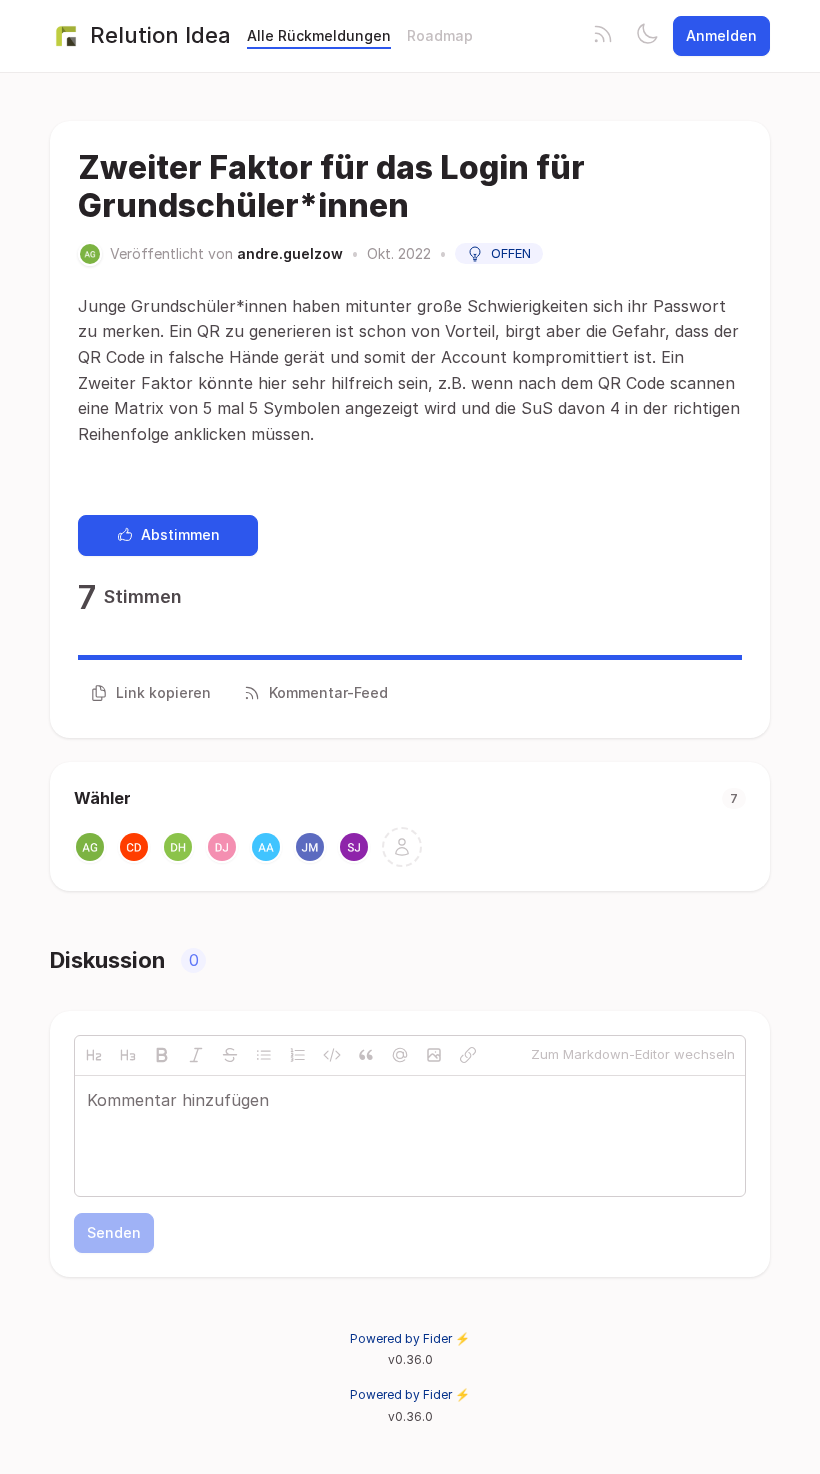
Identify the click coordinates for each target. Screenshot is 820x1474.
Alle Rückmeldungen (319, 35)
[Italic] (196, 1055)
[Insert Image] (434, 1055)
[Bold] (162, 1055)
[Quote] (366, 1055)
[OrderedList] (298, 1055)
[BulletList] (264, 1055)
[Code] (332, 1055)
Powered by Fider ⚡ (410, 1338)
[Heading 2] (94, 1055)
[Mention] (400, 1055)
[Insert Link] (468, 1055)
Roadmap (440, 35)
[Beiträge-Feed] (603, 36)
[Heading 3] (128, 1055)
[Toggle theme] (647, 36)
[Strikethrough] (230, 1055)
